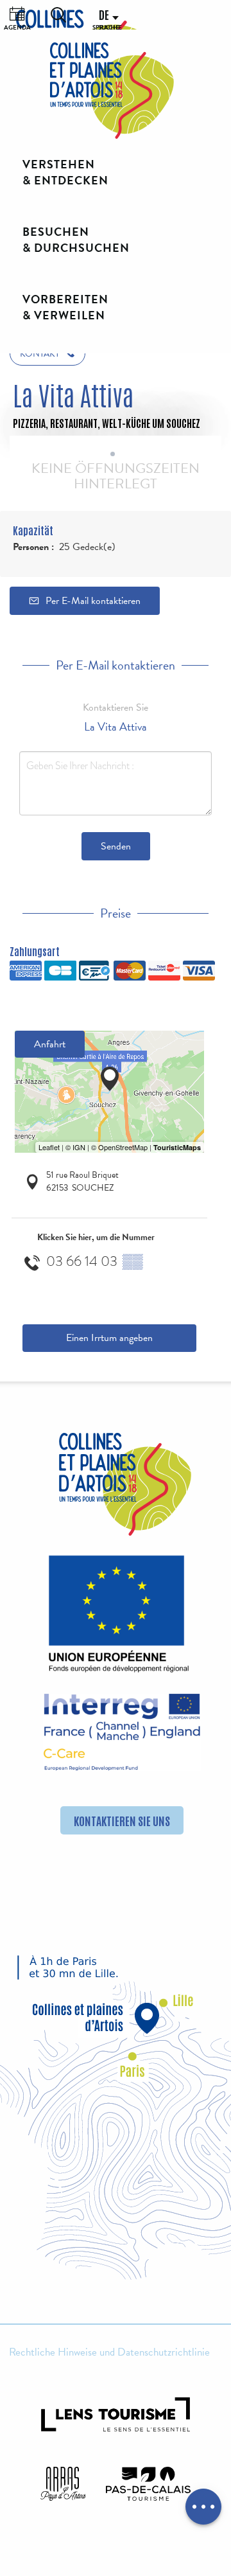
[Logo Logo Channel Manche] (122, 1732)
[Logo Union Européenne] (116, 1618)
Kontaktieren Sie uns (122, 1820)
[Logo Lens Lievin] (116, 2414)
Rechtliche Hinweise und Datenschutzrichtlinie (109, 2352)
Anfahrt (50, 1044)
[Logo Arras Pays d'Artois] (63, 2483)
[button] (58, 15)
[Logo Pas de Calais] (148, 2483)
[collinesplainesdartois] (112, 91)
